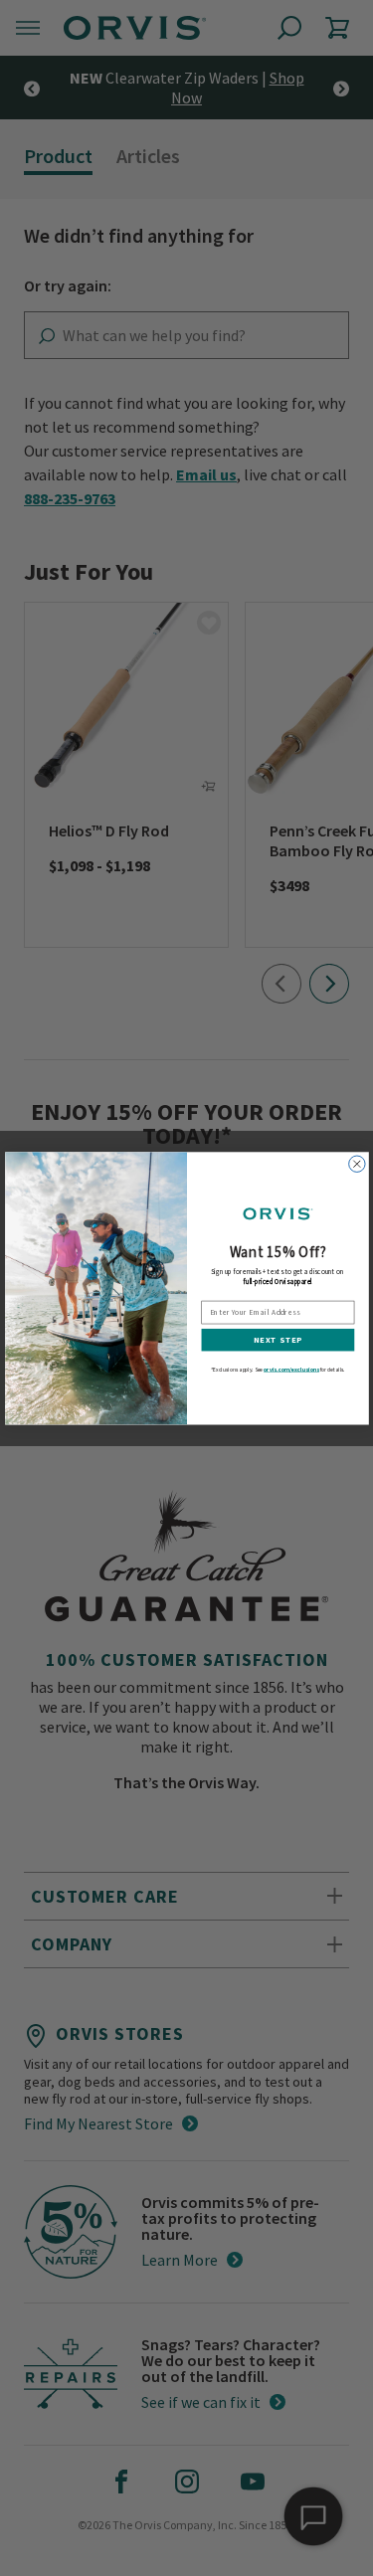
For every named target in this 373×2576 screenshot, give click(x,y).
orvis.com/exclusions (291, 1369)
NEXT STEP (277, 1339)
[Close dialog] (356, 1164)
